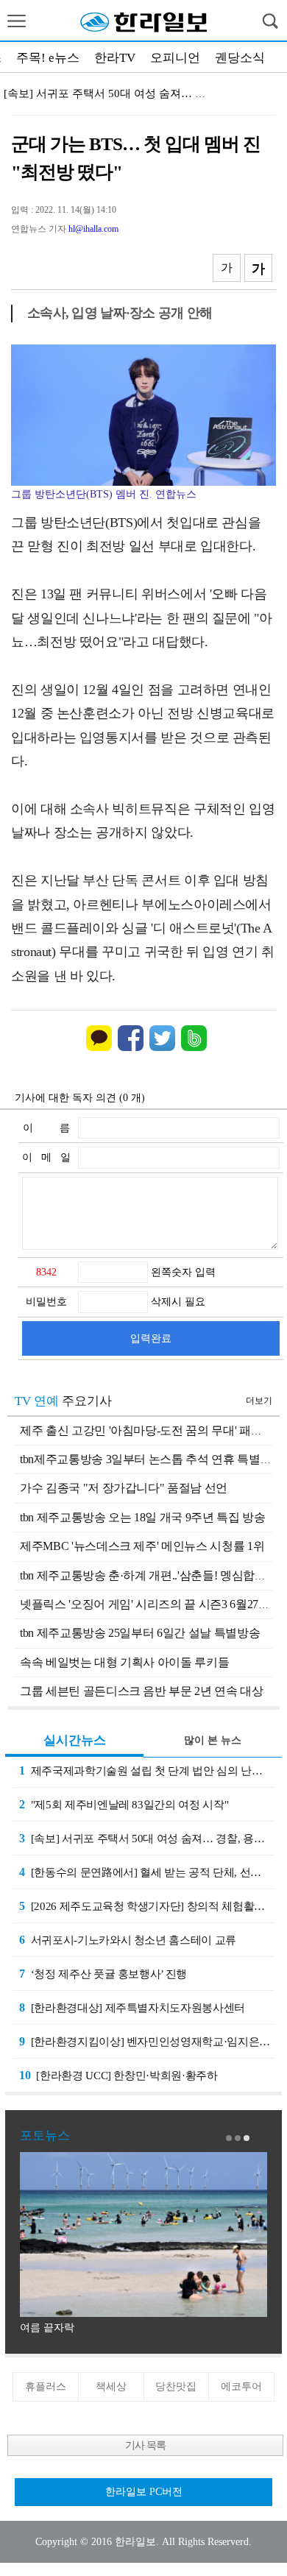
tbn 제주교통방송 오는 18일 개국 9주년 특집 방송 (143, 1517)
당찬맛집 (176, 2386)
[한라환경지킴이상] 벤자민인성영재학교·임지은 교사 (147, 2041)
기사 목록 (145, 2445)
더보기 (259, 1401)
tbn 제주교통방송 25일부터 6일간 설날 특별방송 (140, 1633)
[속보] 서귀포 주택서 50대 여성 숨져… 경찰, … (119, 93)
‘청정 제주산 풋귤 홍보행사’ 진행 (103, 1974)
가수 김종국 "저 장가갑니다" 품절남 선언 (124, 1488)
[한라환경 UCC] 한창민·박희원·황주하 (118, 2075)
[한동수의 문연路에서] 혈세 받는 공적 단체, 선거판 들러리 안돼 (147, 1872)
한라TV (115, 58)
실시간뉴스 (75, 1740)
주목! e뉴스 (48, 58)
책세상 (111, 2386)
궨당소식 (240, 58)
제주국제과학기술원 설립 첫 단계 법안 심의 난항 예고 (147, 1770)
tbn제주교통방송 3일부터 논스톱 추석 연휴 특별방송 (152, 1459)
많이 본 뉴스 (213, 1740)
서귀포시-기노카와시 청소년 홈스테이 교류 (128, 1940)
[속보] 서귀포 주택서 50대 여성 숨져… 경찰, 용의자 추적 (147, 1838)
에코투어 (241, 2386)
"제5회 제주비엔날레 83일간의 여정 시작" (124, 1804)
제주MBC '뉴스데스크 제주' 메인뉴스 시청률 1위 (142, 1546)
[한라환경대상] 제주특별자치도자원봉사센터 (132, 2007)
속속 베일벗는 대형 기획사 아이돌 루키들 (124, 1662)
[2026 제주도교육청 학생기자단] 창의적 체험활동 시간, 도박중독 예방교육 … (147, 1906)
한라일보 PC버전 (144, 2492)
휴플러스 (46, 2386)
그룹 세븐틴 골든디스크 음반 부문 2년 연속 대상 (142, 1691)
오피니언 (175, 58)
